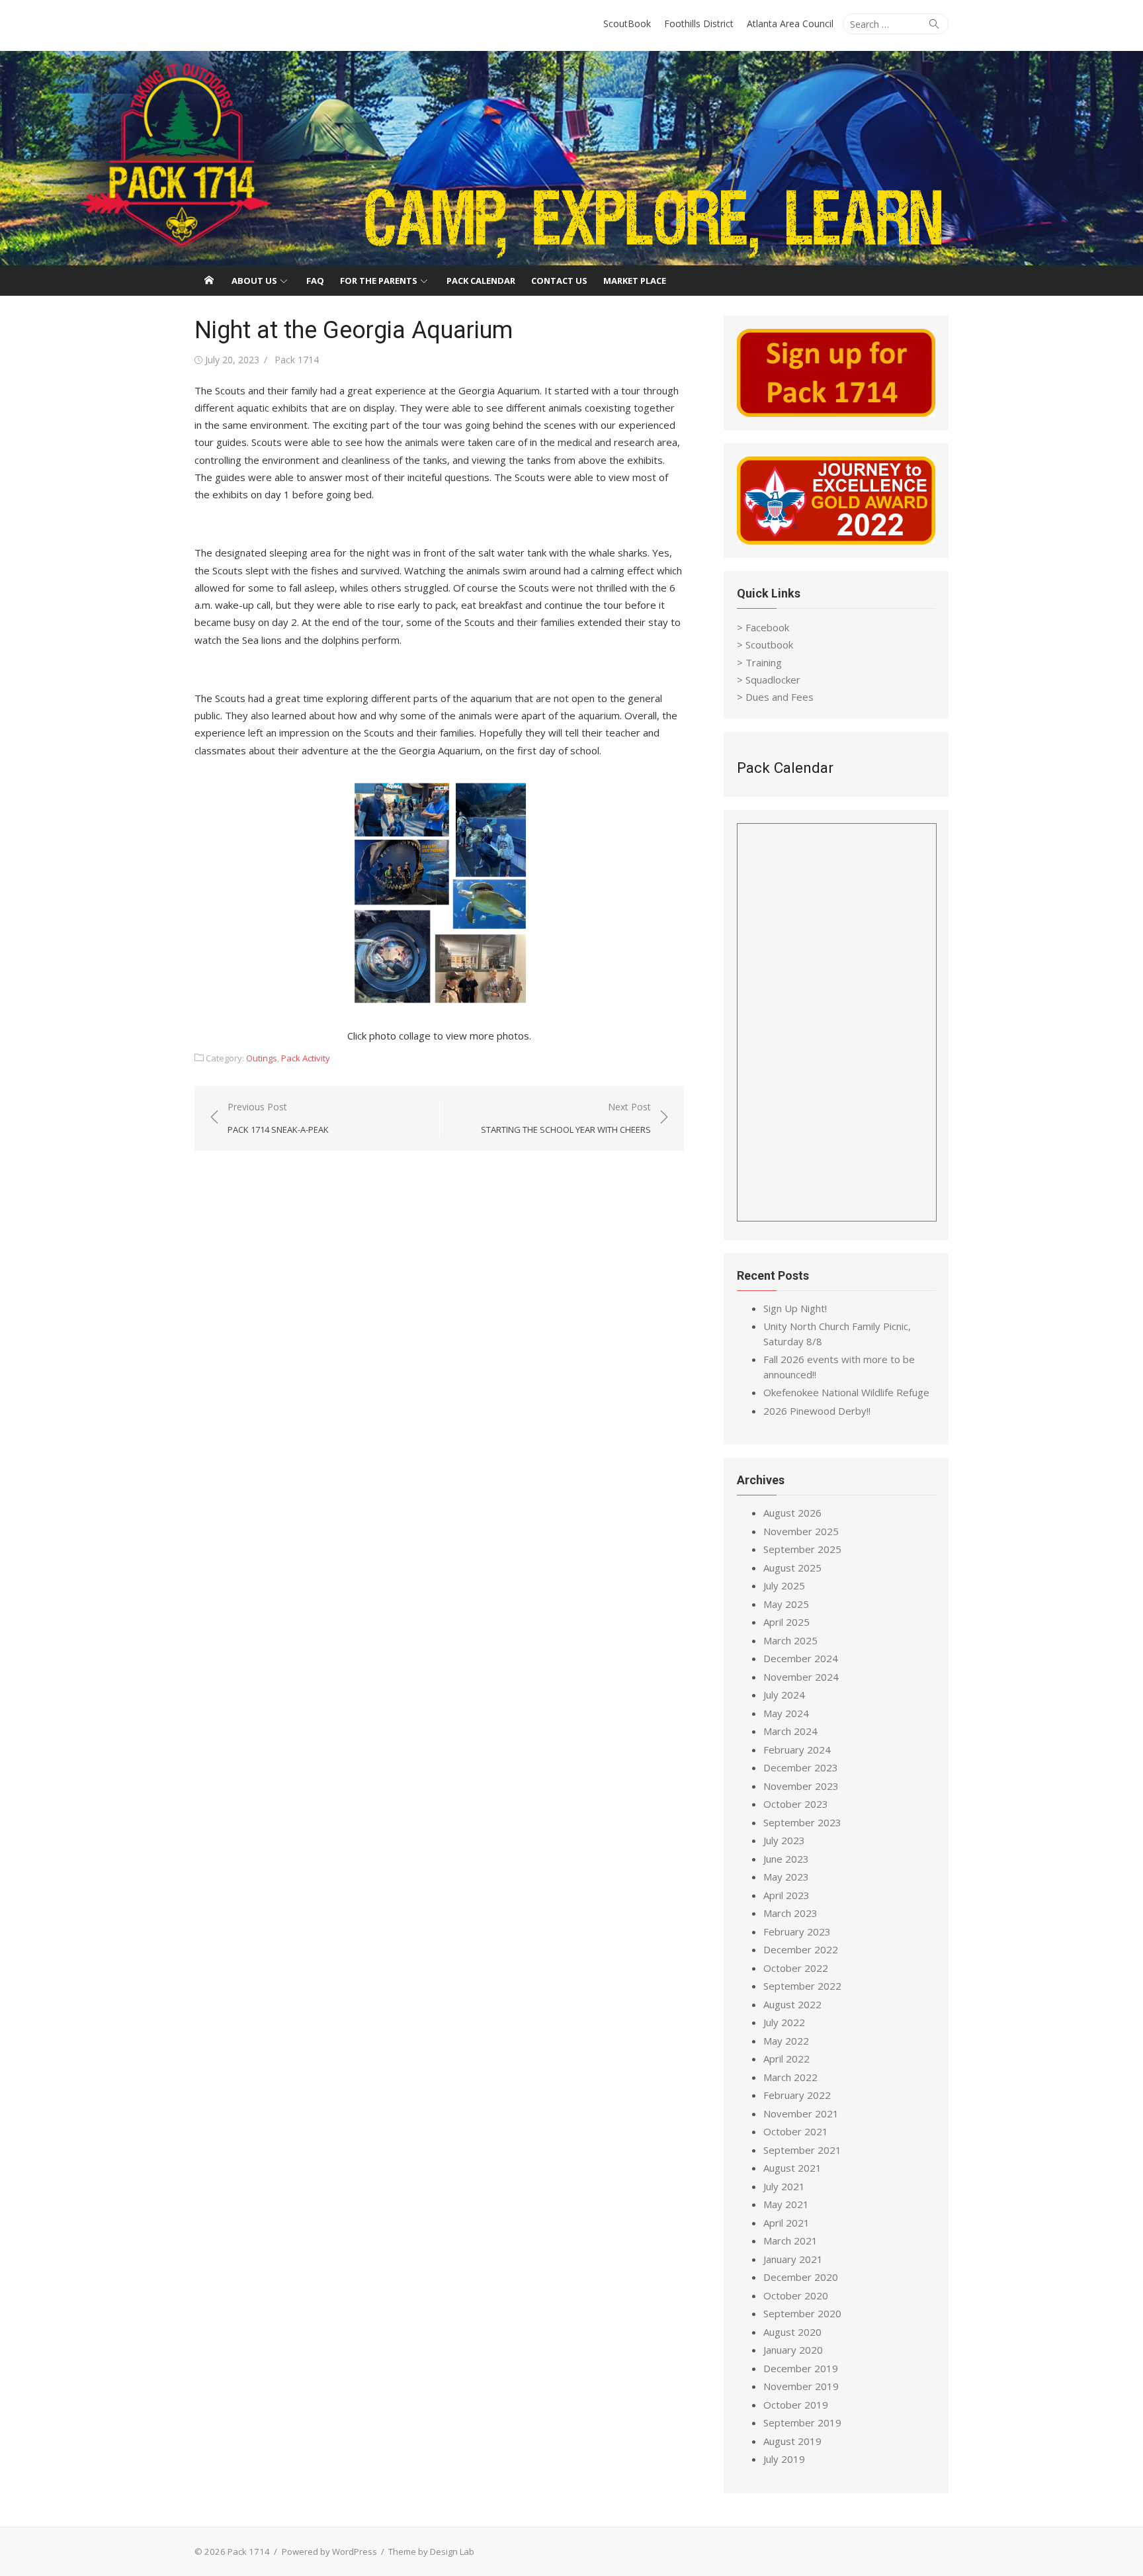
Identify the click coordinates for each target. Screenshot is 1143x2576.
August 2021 (792, 2168)
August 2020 (792, 2332)
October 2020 (796, 2295)
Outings (262, 1058)
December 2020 (801, 2277)
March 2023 (790, 1913)
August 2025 (792, 1568)
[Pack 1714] (571, 158)
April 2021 (786, 2223)
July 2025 (784, 1585)
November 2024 (801, 1677)
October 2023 (796, 1804)
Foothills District (699, 23)
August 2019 (792, 2441)
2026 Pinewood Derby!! (817, 1411)
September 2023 (802, 1822)
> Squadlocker (769, 680)
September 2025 (802, 1549)
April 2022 (786, 2059)
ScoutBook (627, 23)
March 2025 (790, 1640)
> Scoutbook (765, 644)
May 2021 (786, 2204)
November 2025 (801, 1531)
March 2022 (790, 2077)
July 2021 (784, 2186)
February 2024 (797, 1750)
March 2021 (790, 2241)
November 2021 (801, 2113)
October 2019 (796, 2405)
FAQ (315, 281)
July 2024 (784, 1695)
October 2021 (796, 2131)
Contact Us (559, 281)
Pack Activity (306, 1058)
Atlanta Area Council (790, 23)
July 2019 (784, 2459)
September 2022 (802, 1986)
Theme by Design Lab (431, 2552)
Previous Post (278, 1118)
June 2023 (786, 1859)
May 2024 (786, 1713)
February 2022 (797, 2095)
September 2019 (802, 2422)
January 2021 (793, 2259)
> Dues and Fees (775, 697)
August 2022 (792, 2004)
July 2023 (784, 1840)
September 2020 (802, 2313)
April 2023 (786, 1895)
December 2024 (801, 1658)
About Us (254, 281)
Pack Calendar (481, 281)
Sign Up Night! (795, 1308)
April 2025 (786, 1622)
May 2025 (786, 1604)
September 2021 (802, 2150)
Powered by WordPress (329, 2552)
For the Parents (379, 281)
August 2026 (792, 1513)
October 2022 (796, 1968)
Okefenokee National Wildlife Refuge (846, 1392)
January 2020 (793, 2350)
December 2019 (801, 2368)
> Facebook (763, 627)
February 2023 (797, 1932)
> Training (759, 662)
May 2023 (786, 1877)
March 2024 (790, 1731)
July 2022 (784, 2022)
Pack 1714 (297, 360)
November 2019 (801, 2386)
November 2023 (801, 1786)
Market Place (635, 281)
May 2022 (786, 2041)
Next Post (566, 1118)
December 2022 (801, 1949)
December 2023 (801, 1767)
